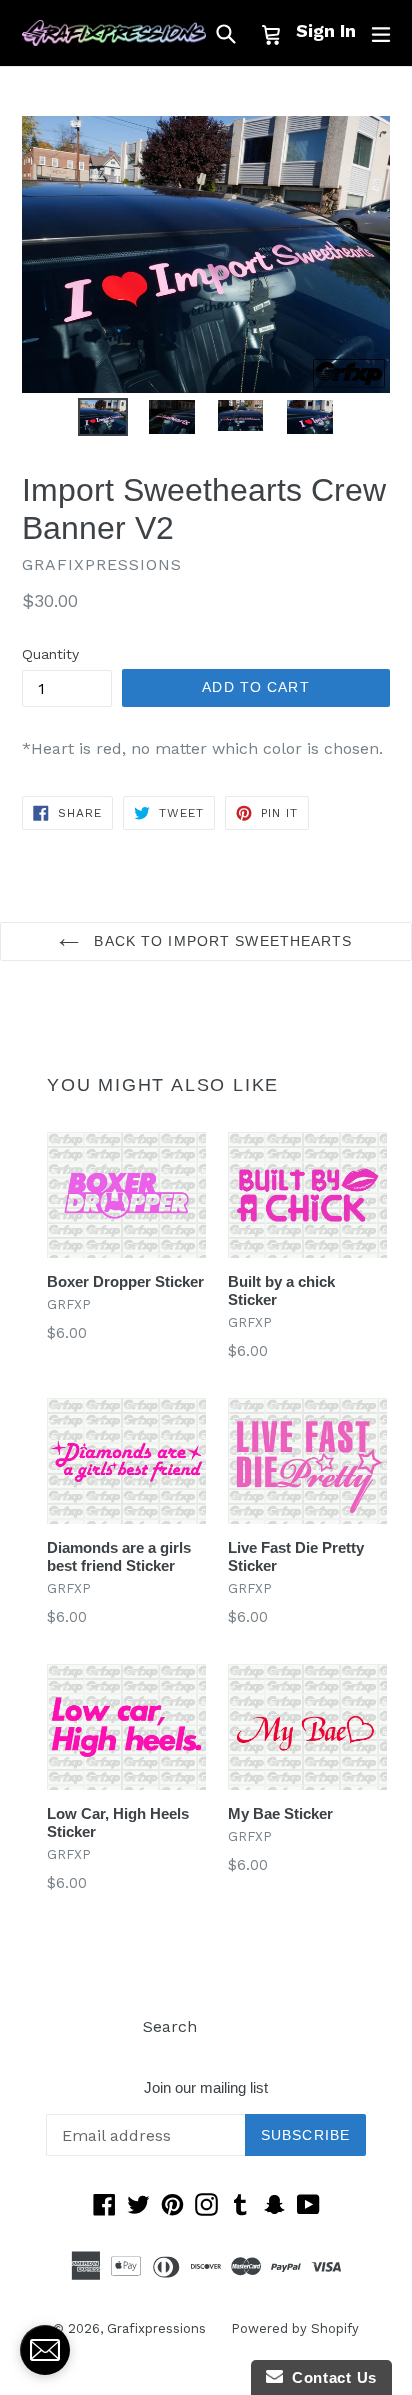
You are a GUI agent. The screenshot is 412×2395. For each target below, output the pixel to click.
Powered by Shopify (295, 2328)
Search (170, 2026)
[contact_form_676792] (45, 2350)
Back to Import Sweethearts (220, 941)
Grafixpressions (156, 2328)
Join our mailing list (206, 2087)
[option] (102, 417)
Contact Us (330, 2377)
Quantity (50, 654)
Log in (245, 2026)
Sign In (326, 30)
